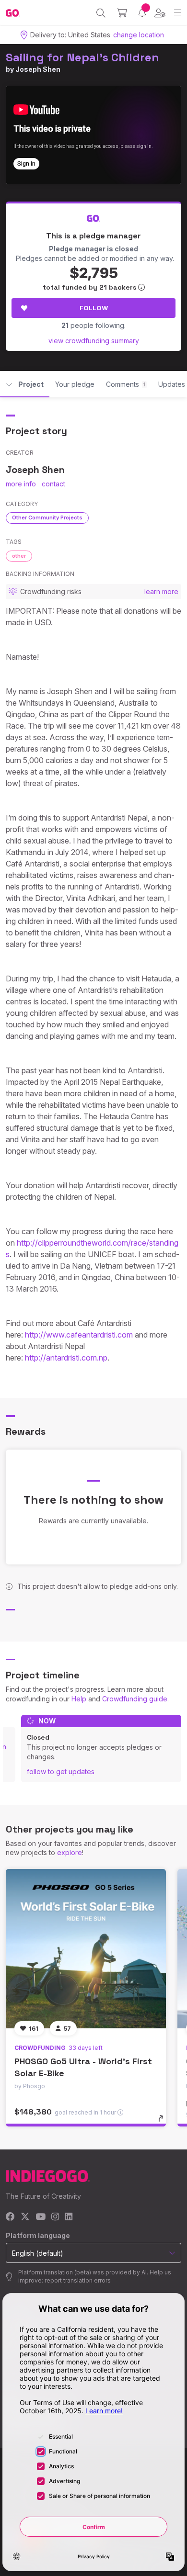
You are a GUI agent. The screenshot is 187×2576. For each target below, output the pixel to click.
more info (21, 484)
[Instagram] (55, 2217)
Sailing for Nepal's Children (82, 57)
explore (70, 1852)
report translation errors (78, 2280)
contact (53, 484)
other (19, 556)
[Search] (101, 13)
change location (139, 35)
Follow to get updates (61, 1772)
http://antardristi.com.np (66, 1358)
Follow (94, 308)
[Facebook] (10, 2217)
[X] (25, 2217)
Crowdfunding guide (135, 1699)
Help (79, 1699)
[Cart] (122, 13)
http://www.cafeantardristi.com (79, 1335)
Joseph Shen (38, 69)
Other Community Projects (47, 517)
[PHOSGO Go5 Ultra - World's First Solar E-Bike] (86, 1949)
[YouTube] (41, 2217)
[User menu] (160, 13)
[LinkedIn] (69, 2217)
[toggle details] (164, 2122)
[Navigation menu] (178, 13)
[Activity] (142, 13)
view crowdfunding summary (94, 341)
